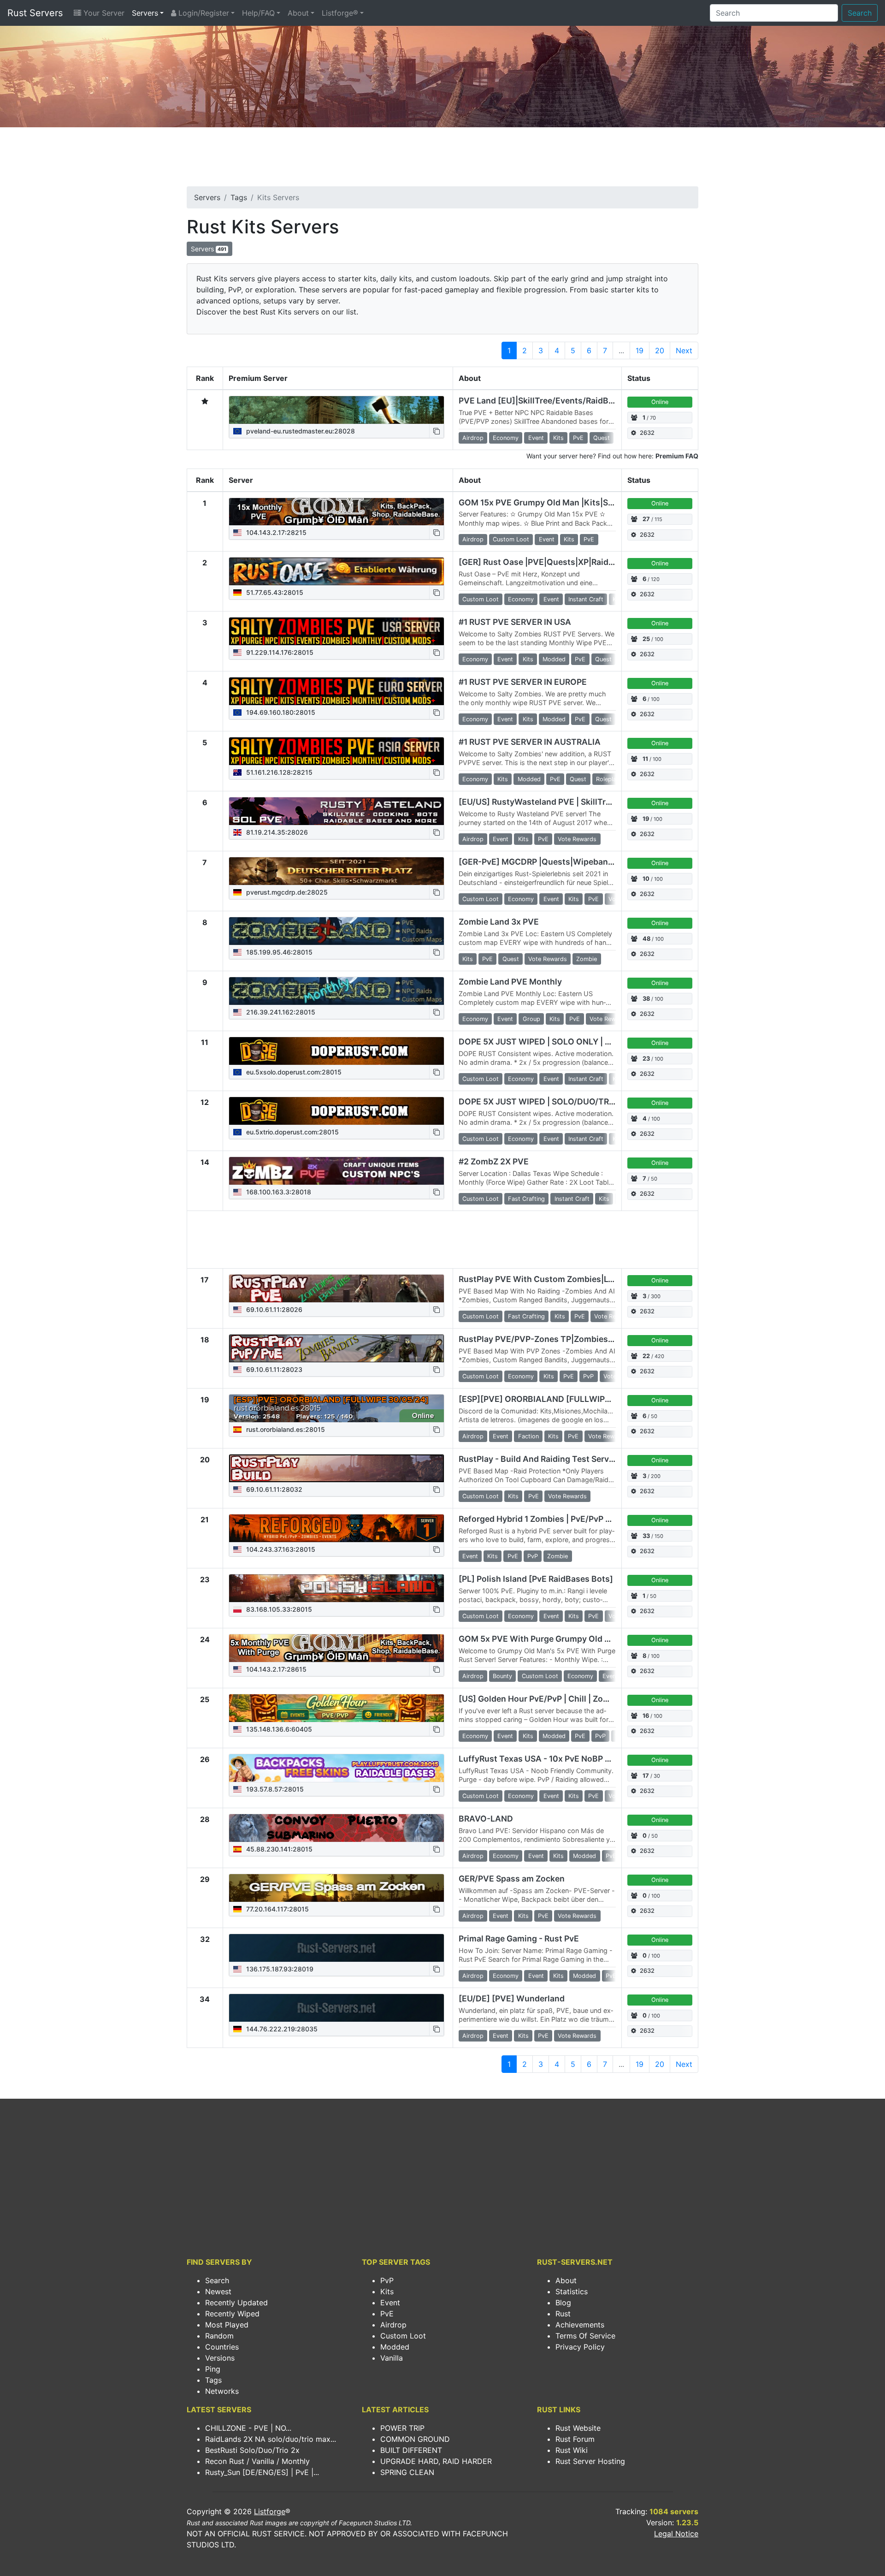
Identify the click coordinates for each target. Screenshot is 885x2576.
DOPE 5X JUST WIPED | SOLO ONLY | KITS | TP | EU (558, 1042)
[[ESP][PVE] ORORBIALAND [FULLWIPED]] (336, 1408)
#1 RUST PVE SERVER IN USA (515, 622)
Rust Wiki (572, 2450)
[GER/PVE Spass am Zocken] (336, 1888)
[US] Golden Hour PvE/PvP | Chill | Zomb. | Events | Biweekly (576, 1699)
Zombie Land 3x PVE (499, 922)
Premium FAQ (677, 456)
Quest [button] (602, 438)
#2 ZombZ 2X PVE (494, 1161)
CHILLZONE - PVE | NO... (248, 2428)
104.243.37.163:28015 (280, 1549)
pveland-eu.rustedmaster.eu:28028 (300, 431)
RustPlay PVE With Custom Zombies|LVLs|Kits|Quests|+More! (581, 1279)
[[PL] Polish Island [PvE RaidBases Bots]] (336, 1588)
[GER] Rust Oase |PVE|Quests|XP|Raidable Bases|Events (570, 562)
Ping (213, 2369)
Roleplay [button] (608, 779)
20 (660, 350)
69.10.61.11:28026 (273, 1309)
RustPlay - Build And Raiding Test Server (538, 1459)
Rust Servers (35, 13)
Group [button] (531, 1019)
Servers (145, 13)
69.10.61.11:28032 (273, 1489)
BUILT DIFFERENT (411, 2450)
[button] (437, 431)
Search (860, 13)
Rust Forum (575, 2439)
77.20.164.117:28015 (277, 1909)
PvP (387, 2280)
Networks (222, 2391)
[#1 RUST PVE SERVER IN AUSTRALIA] (336, 751)
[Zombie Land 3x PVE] (336, 931)
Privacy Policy (580, 2347)
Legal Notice (676, 2534)
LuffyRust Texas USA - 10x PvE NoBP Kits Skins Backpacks (574, 1759)
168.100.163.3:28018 (278, 1192)
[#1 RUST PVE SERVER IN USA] (336, 631)
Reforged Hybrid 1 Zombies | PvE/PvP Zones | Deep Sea (566, 1519)
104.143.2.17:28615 (275, 1669)
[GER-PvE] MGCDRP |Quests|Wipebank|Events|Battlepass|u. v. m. (588, 862)
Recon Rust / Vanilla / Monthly (257, 2461)
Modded (395, 2347)
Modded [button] (554, 659)
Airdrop (393, 2325)
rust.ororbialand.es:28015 (285, 1429)
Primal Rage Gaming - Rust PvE (519, 1938)
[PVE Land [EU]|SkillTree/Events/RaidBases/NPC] (336, 410)
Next (684, 350)
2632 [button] (647, 433)
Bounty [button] (502, 1676)
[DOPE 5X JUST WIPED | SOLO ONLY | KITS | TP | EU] (336, 1051)
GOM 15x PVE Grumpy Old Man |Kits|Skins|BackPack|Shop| (575, 502)
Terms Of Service (585, 2336)
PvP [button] (588, 1376)
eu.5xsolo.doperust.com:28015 (293, 1072)
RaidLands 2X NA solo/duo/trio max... (271, 2439)
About (298, 13)
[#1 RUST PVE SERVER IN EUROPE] (336, 691)
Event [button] (536, 438)
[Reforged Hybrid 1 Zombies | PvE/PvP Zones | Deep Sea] (336, 1528)
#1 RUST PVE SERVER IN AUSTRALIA (530, 742)
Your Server (103, 13)
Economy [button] (506, 438)
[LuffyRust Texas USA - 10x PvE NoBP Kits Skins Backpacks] (336, 1768)
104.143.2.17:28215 (275, 532)
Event (390, 2303)
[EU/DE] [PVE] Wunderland (512, 1998)
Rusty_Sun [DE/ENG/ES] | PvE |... (262, 2472)
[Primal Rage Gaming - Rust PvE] (336, 1948)
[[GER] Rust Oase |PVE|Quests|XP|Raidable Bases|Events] (336, 571)
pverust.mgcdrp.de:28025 (286, 892)
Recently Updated (236, 2303)
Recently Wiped (232, 2314)
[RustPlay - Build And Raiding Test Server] (336, 1468)
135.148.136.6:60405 (278, 1729)
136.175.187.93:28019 (279, 1969)
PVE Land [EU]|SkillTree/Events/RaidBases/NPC (553, 401)
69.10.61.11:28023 (273, 1369)
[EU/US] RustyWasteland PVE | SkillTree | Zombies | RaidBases (581, 802)
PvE (387, 2314)
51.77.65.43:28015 (274, 592)
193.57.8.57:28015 (274, 1789)
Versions (220, 2358)
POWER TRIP (402, 2428)
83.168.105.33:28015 (278, 1609)
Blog (563, 2303)
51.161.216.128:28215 (278, 772)
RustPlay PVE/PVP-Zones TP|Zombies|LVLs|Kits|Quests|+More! (585, 1339)
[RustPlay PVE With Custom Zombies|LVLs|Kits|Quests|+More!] (336, 1288)
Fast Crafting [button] (526, 1199)
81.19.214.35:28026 (276, 832)
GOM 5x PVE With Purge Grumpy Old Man (540, 1639)
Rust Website (578, 2428)
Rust (563, 2314)
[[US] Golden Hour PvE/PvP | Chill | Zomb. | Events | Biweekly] (336, 1708)
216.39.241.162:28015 (280, 1012)
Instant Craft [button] (586, 599)
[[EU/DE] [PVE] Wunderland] (336, 2008)
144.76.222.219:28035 (281, 2029)
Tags (239, 197)
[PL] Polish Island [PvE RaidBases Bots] (536, 1579)
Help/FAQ (258, 13)
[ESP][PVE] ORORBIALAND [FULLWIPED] (539, 1399)
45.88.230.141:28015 (278, 1849)
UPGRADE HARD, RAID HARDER (436, 2461)
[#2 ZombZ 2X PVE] (336, 1171)
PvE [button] (578, 438)
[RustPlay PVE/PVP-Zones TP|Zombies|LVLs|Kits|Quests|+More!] (336, 1348)
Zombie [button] (587, 959)
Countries (222, 2347)
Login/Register (203, 13)
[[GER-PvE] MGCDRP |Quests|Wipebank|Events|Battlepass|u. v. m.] (336, 871)
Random (219, 2336)
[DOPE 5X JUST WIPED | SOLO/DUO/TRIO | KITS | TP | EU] (336, 1111)
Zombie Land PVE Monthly (510, 982)
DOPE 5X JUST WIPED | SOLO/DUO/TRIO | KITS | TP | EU (568, 1101)
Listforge (270, 2511)
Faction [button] (528, 1436)
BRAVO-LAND (486, 1819)
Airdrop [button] (473, 438)
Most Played (227, 2325)
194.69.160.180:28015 (280, 712)
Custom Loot (403, 2336)
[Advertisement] (442, 160)
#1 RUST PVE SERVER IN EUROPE (523, 682)
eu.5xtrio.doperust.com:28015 (292, 1132)
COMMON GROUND (415, 2439)
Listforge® (340, 13)
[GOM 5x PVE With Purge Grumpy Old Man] (336, 1648)
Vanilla (392, 2358)
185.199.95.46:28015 (278, 952)
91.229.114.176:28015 (279, 652)
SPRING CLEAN (407, 2472)
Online (660, 402)
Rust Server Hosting (590, 2461)
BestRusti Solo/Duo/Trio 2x (252, 2450)
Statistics (572, 2291)
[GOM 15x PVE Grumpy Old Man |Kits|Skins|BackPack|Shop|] (336, 512)
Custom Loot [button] (511, 539)
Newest (218, 2291)
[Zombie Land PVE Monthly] (336, 991)
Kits (387, 2291)
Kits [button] (558, 438)
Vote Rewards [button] (577, 839)
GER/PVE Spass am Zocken (512, 1879)
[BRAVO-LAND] (336, 1828)
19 (640, 350)
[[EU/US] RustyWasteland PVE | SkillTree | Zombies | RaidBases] (336, 811)
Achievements (580, 2325)
